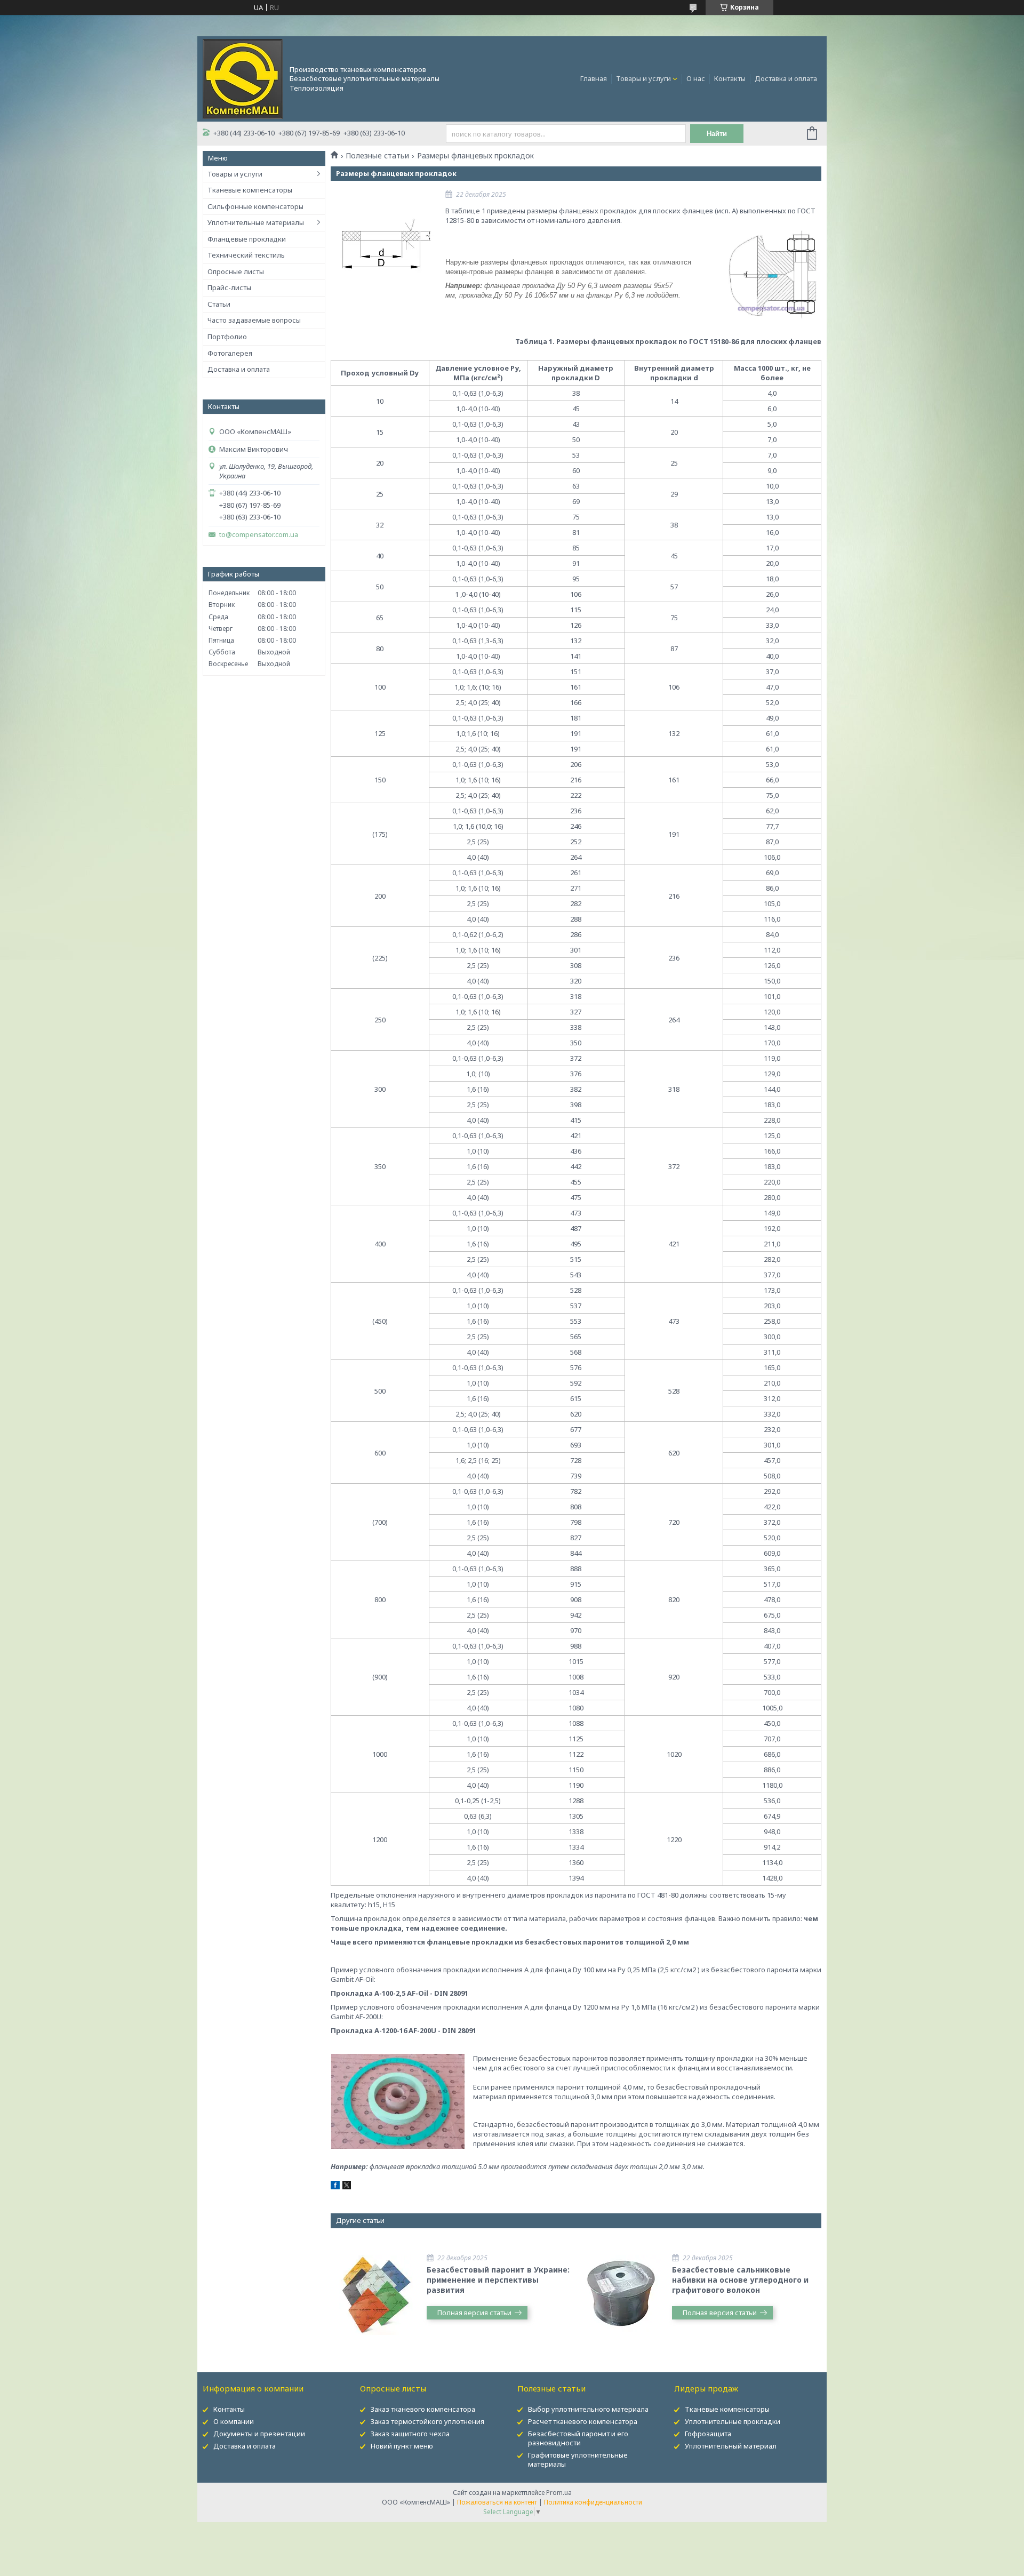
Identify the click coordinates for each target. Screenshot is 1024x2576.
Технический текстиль (246, 255)
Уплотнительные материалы (256, 222)
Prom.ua (559, 2493)
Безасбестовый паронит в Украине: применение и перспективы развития (498, 2280)
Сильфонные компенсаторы (255, 206)
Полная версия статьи (474, 2313)
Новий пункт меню (402, 2446)
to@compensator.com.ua (259, 535)
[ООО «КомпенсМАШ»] (243, 78)
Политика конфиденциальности (593, 2502)
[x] (347, 2187)
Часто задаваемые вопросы (254, 320)
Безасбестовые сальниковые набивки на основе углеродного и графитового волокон (740, 2280)
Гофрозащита (708, 2434)
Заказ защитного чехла (410, 2434)
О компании (234, 2421)
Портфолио (227, 337)
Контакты (730, 78)
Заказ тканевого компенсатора (423, 2409)
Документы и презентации (259, 2434)
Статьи (219, 304)
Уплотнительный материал (731, 2446)
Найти (717, 134)
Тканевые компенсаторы (250, 190)
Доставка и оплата (786, 78)
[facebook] (335, 2187)
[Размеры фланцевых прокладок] (384, 245)
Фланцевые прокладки (247, 239)
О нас (696, 78)
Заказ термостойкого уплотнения (427, 2421)
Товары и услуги (643, 78)
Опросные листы (236, 271)
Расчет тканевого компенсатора (583, 2421)
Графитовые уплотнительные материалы (578, 2459)
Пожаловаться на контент (497, 2502)
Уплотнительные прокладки (733, 2421)
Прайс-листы (229, 287)
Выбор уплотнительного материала (588, 2409)
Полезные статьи (377, 156)
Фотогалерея (230, 353)
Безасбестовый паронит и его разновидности (578, 2438)
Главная (594, 78)
